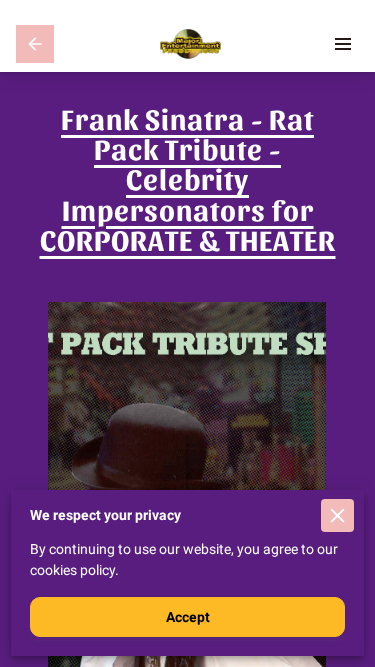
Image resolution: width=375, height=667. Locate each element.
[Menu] (343, 44)
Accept (188, 617)
